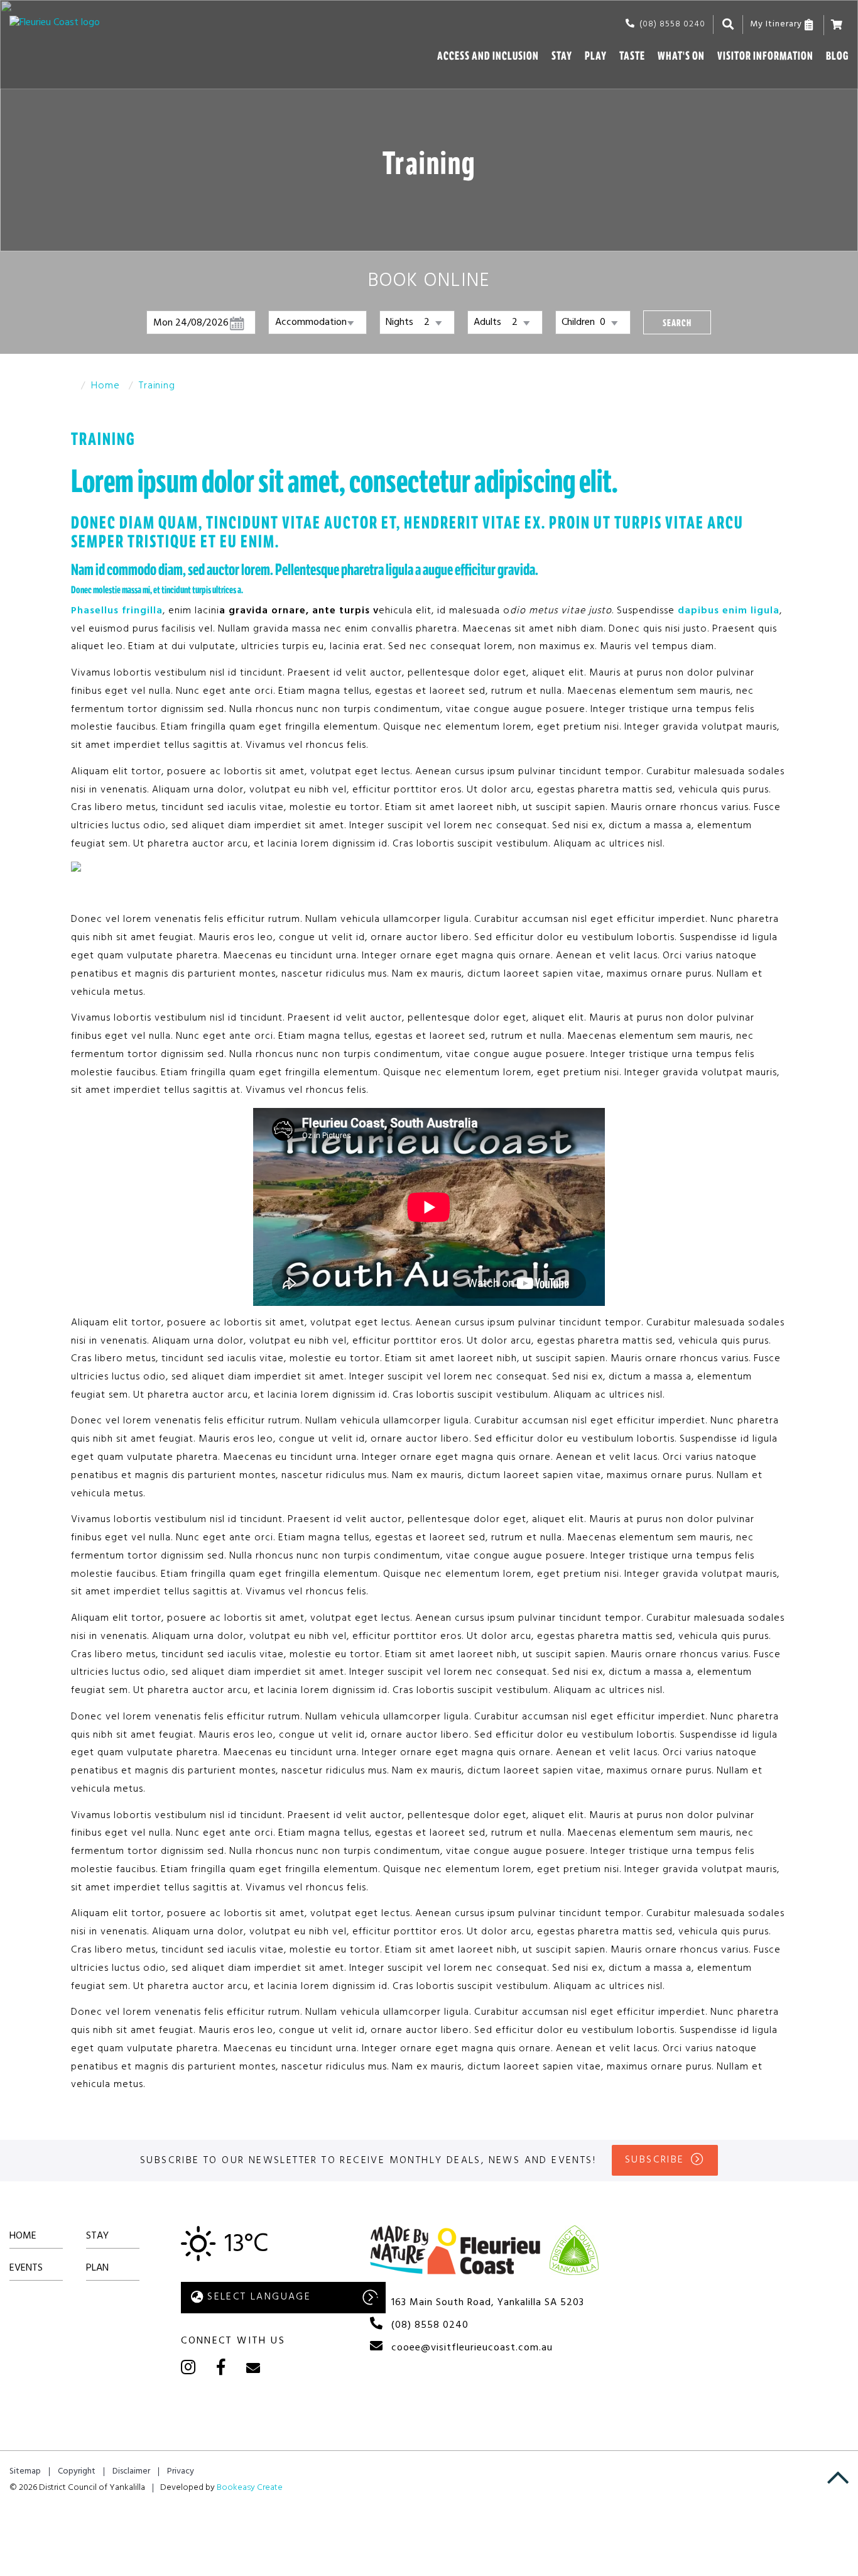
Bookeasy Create (250, 2488)
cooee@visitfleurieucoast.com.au (472, 2348)
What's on (681, 56)
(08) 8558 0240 (672, 24)
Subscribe (655, 2160)
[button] (677, 322)
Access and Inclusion (488, 56)
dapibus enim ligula (729, 611)
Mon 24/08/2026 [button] (191, 323)
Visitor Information (765, 56)
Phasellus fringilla (117, 611)
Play (596, 56)
